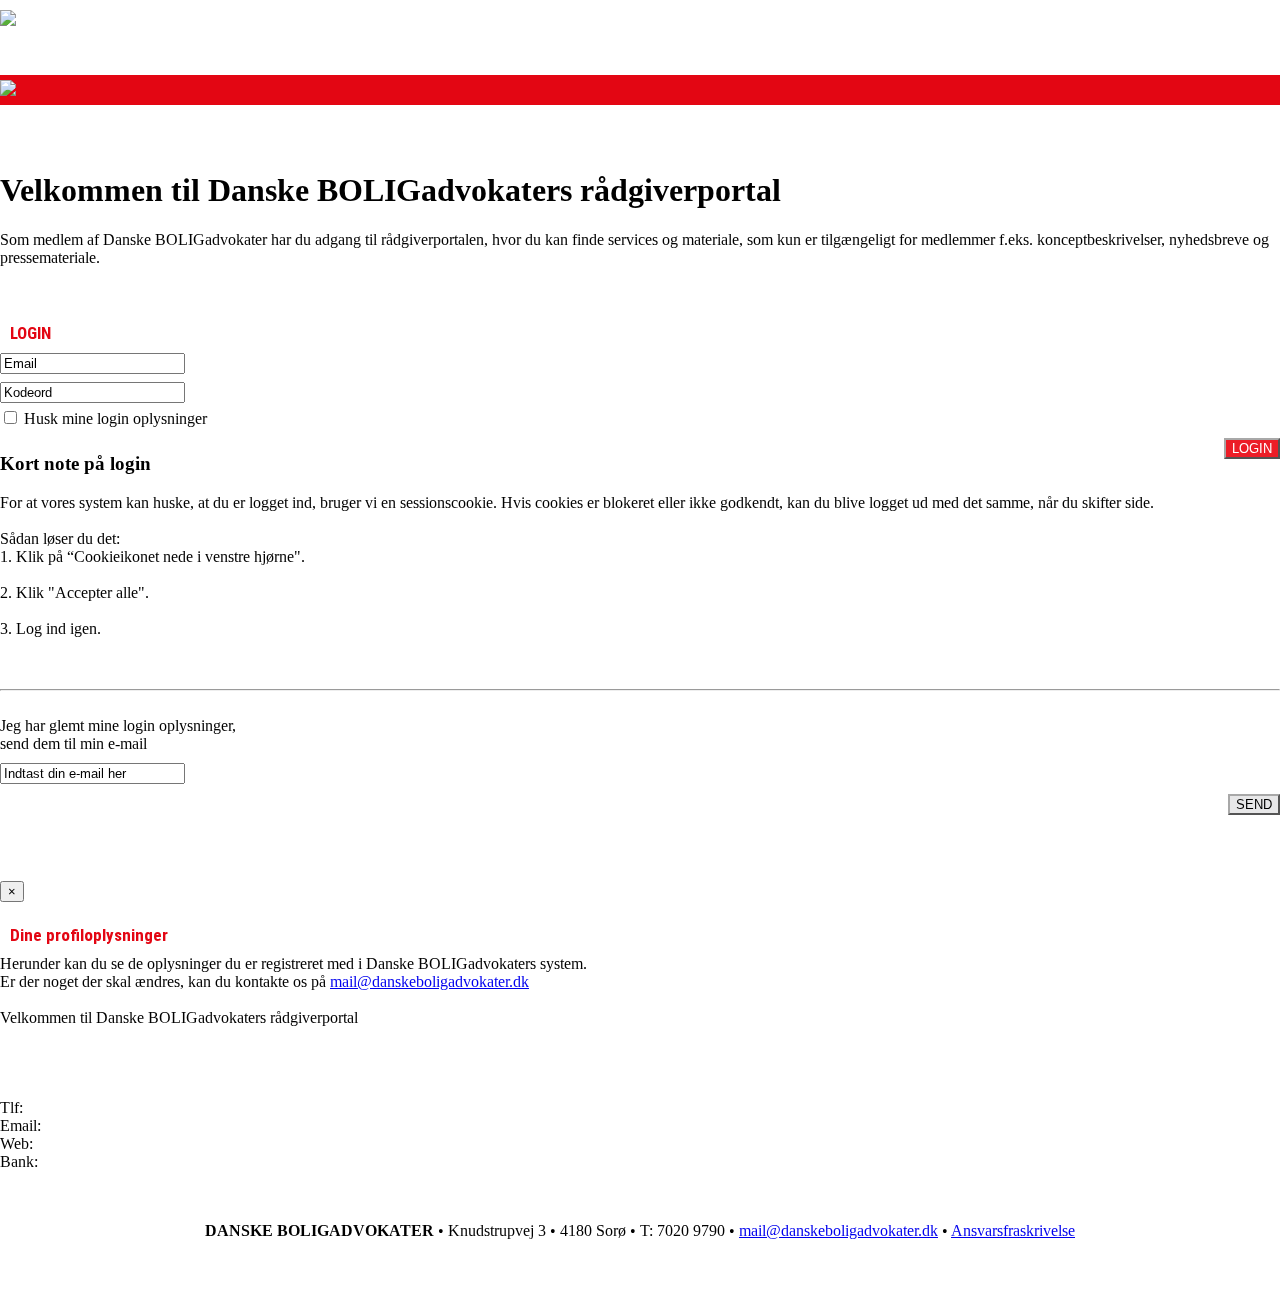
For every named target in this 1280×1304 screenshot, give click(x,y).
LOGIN (1252, 448)
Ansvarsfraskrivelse (1013, 1230)
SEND (1254, 804)
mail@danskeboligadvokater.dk (429, 981)
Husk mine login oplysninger (113, 418)
